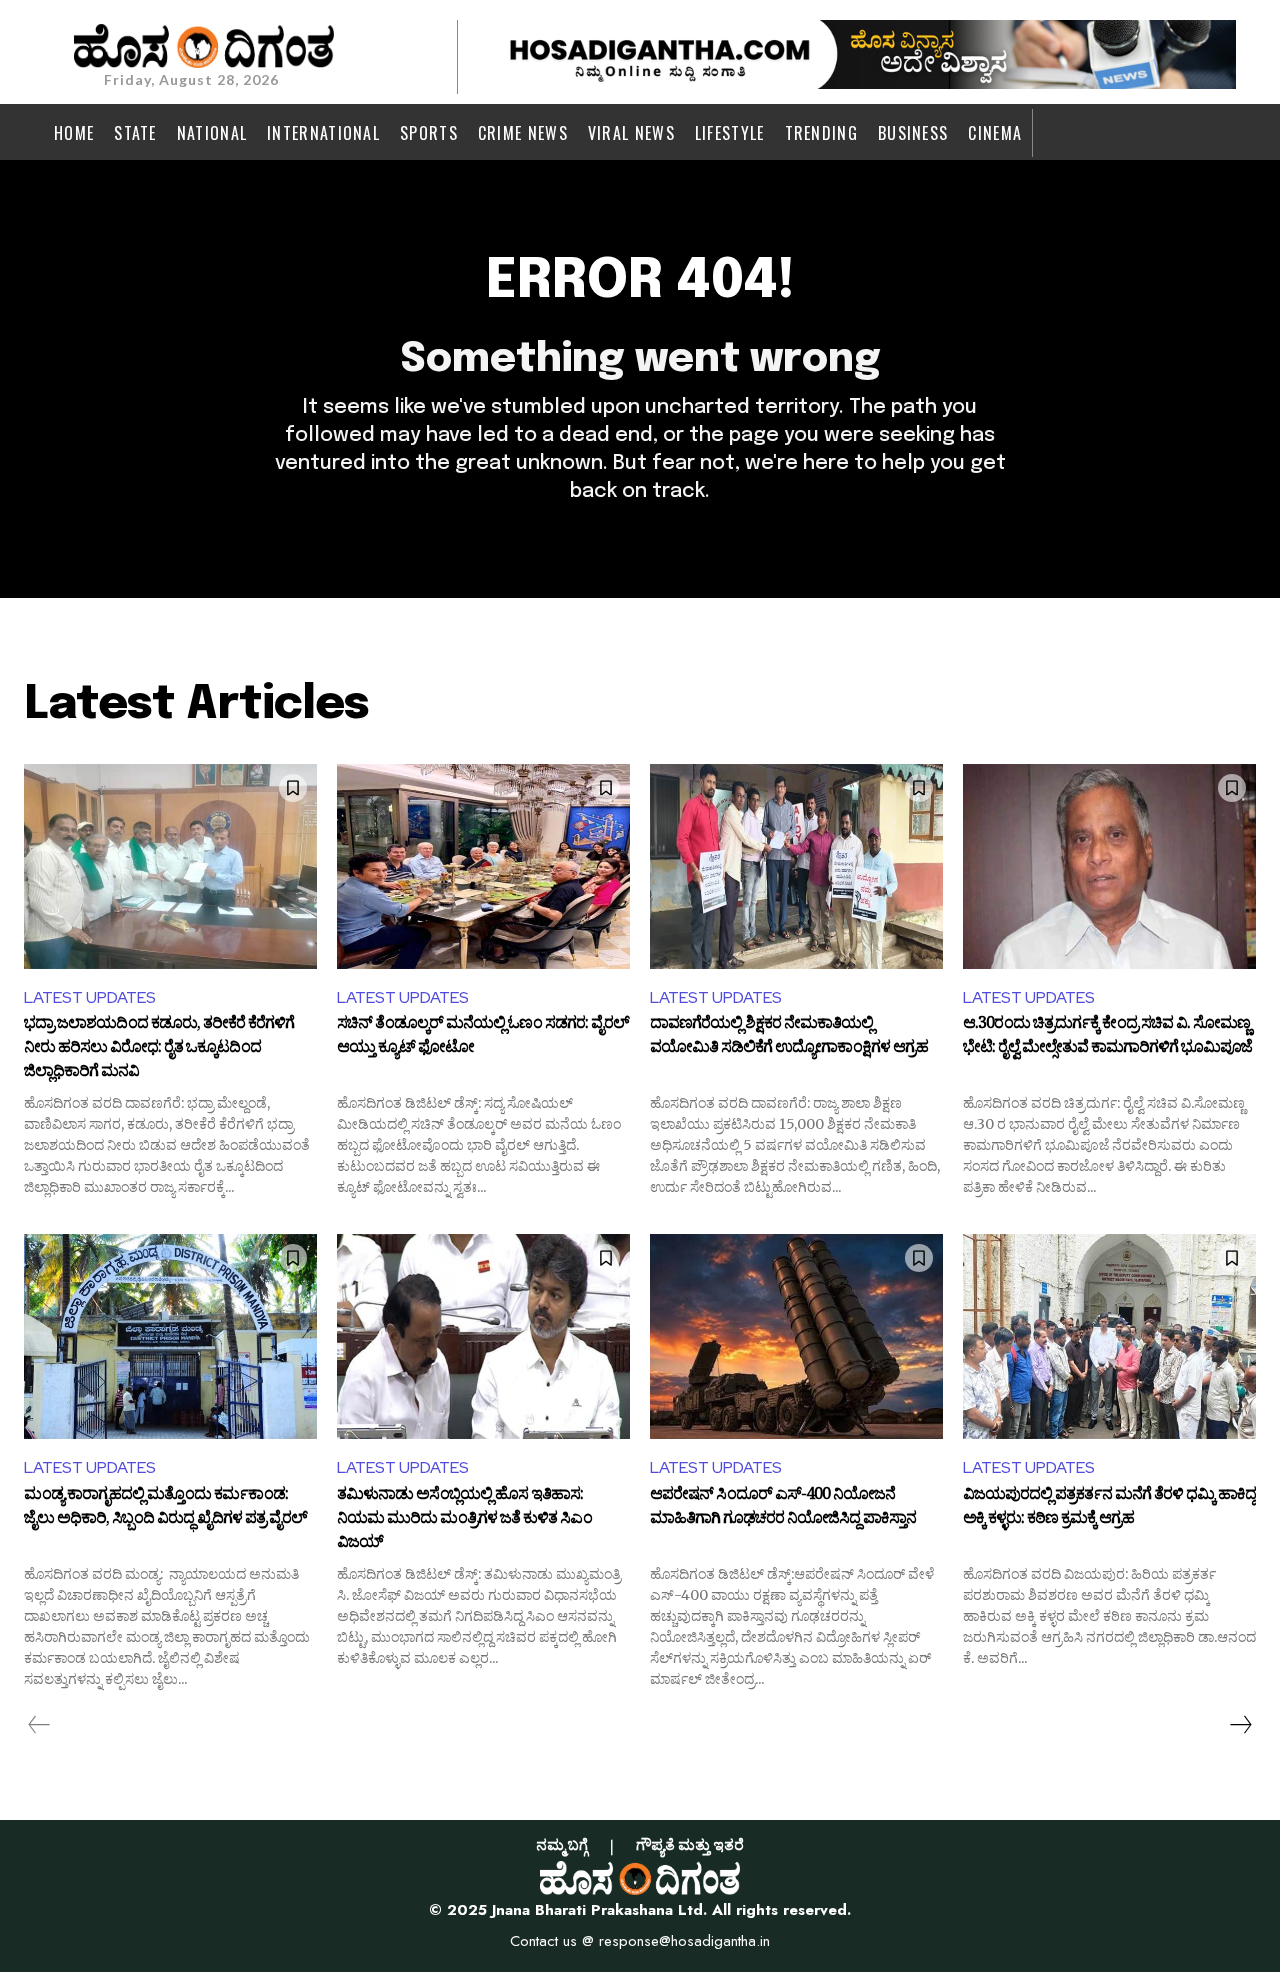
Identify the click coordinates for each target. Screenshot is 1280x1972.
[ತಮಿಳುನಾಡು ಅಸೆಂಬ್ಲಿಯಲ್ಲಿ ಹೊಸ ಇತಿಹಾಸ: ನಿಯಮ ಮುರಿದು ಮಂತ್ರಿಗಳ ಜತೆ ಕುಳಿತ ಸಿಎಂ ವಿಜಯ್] (483, 1336)
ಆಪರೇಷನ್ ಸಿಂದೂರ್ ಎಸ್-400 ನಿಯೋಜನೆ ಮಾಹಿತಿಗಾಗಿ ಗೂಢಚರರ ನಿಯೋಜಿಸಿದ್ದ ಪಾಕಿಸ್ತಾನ (783, 1509)
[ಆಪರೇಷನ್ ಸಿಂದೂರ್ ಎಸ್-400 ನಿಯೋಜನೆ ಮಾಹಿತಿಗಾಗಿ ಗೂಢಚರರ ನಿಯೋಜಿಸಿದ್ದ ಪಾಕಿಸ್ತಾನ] (796, 1336)
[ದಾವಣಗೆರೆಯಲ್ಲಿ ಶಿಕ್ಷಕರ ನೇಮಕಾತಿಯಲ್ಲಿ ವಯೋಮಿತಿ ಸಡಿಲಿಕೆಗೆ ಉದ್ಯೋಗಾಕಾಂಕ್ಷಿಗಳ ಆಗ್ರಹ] (796, 866)
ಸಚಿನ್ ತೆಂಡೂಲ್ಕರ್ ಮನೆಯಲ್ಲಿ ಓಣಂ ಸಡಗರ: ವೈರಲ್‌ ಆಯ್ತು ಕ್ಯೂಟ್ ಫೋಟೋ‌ (483, 1038)
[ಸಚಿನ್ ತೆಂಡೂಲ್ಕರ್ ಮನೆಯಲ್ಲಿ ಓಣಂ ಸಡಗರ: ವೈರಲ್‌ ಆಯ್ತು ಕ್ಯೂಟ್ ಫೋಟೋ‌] (483, 866)
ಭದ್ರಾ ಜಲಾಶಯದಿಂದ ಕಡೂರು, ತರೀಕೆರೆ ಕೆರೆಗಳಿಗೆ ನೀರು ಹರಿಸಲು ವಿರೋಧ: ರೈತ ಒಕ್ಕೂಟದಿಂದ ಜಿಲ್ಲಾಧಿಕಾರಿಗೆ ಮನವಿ (159, 1048)
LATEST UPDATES (90, 997)
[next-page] (1240, 1725)
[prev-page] (39, 1725)
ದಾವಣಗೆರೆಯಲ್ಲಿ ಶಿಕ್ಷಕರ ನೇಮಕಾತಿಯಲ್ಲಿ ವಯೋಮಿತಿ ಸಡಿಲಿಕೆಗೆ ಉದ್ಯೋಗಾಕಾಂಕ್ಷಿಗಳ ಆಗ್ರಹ (789, 1038)
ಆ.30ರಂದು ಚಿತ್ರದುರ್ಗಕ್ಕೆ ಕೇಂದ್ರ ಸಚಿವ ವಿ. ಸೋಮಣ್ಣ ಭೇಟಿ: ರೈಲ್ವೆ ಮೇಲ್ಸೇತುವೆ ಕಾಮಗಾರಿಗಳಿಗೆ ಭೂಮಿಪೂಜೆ (1107, 1038)
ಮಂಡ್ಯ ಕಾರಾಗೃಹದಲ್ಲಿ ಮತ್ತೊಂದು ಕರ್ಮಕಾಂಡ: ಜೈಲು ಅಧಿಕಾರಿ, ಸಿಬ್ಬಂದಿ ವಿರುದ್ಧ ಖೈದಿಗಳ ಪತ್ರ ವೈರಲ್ (165, 1509)
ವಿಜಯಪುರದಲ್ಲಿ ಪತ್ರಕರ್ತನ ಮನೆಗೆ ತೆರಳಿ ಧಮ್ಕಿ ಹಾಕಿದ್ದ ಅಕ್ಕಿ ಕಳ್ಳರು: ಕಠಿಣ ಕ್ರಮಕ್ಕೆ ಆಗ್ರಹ (1109, 1509)
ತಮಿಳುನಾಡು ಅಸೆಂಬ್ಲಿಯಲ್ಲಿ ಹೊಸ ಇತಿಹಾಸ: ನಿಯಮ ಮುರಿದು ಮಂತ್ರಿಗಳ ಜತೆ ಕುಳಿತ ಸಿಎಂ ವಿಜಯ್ (464, 1519)
